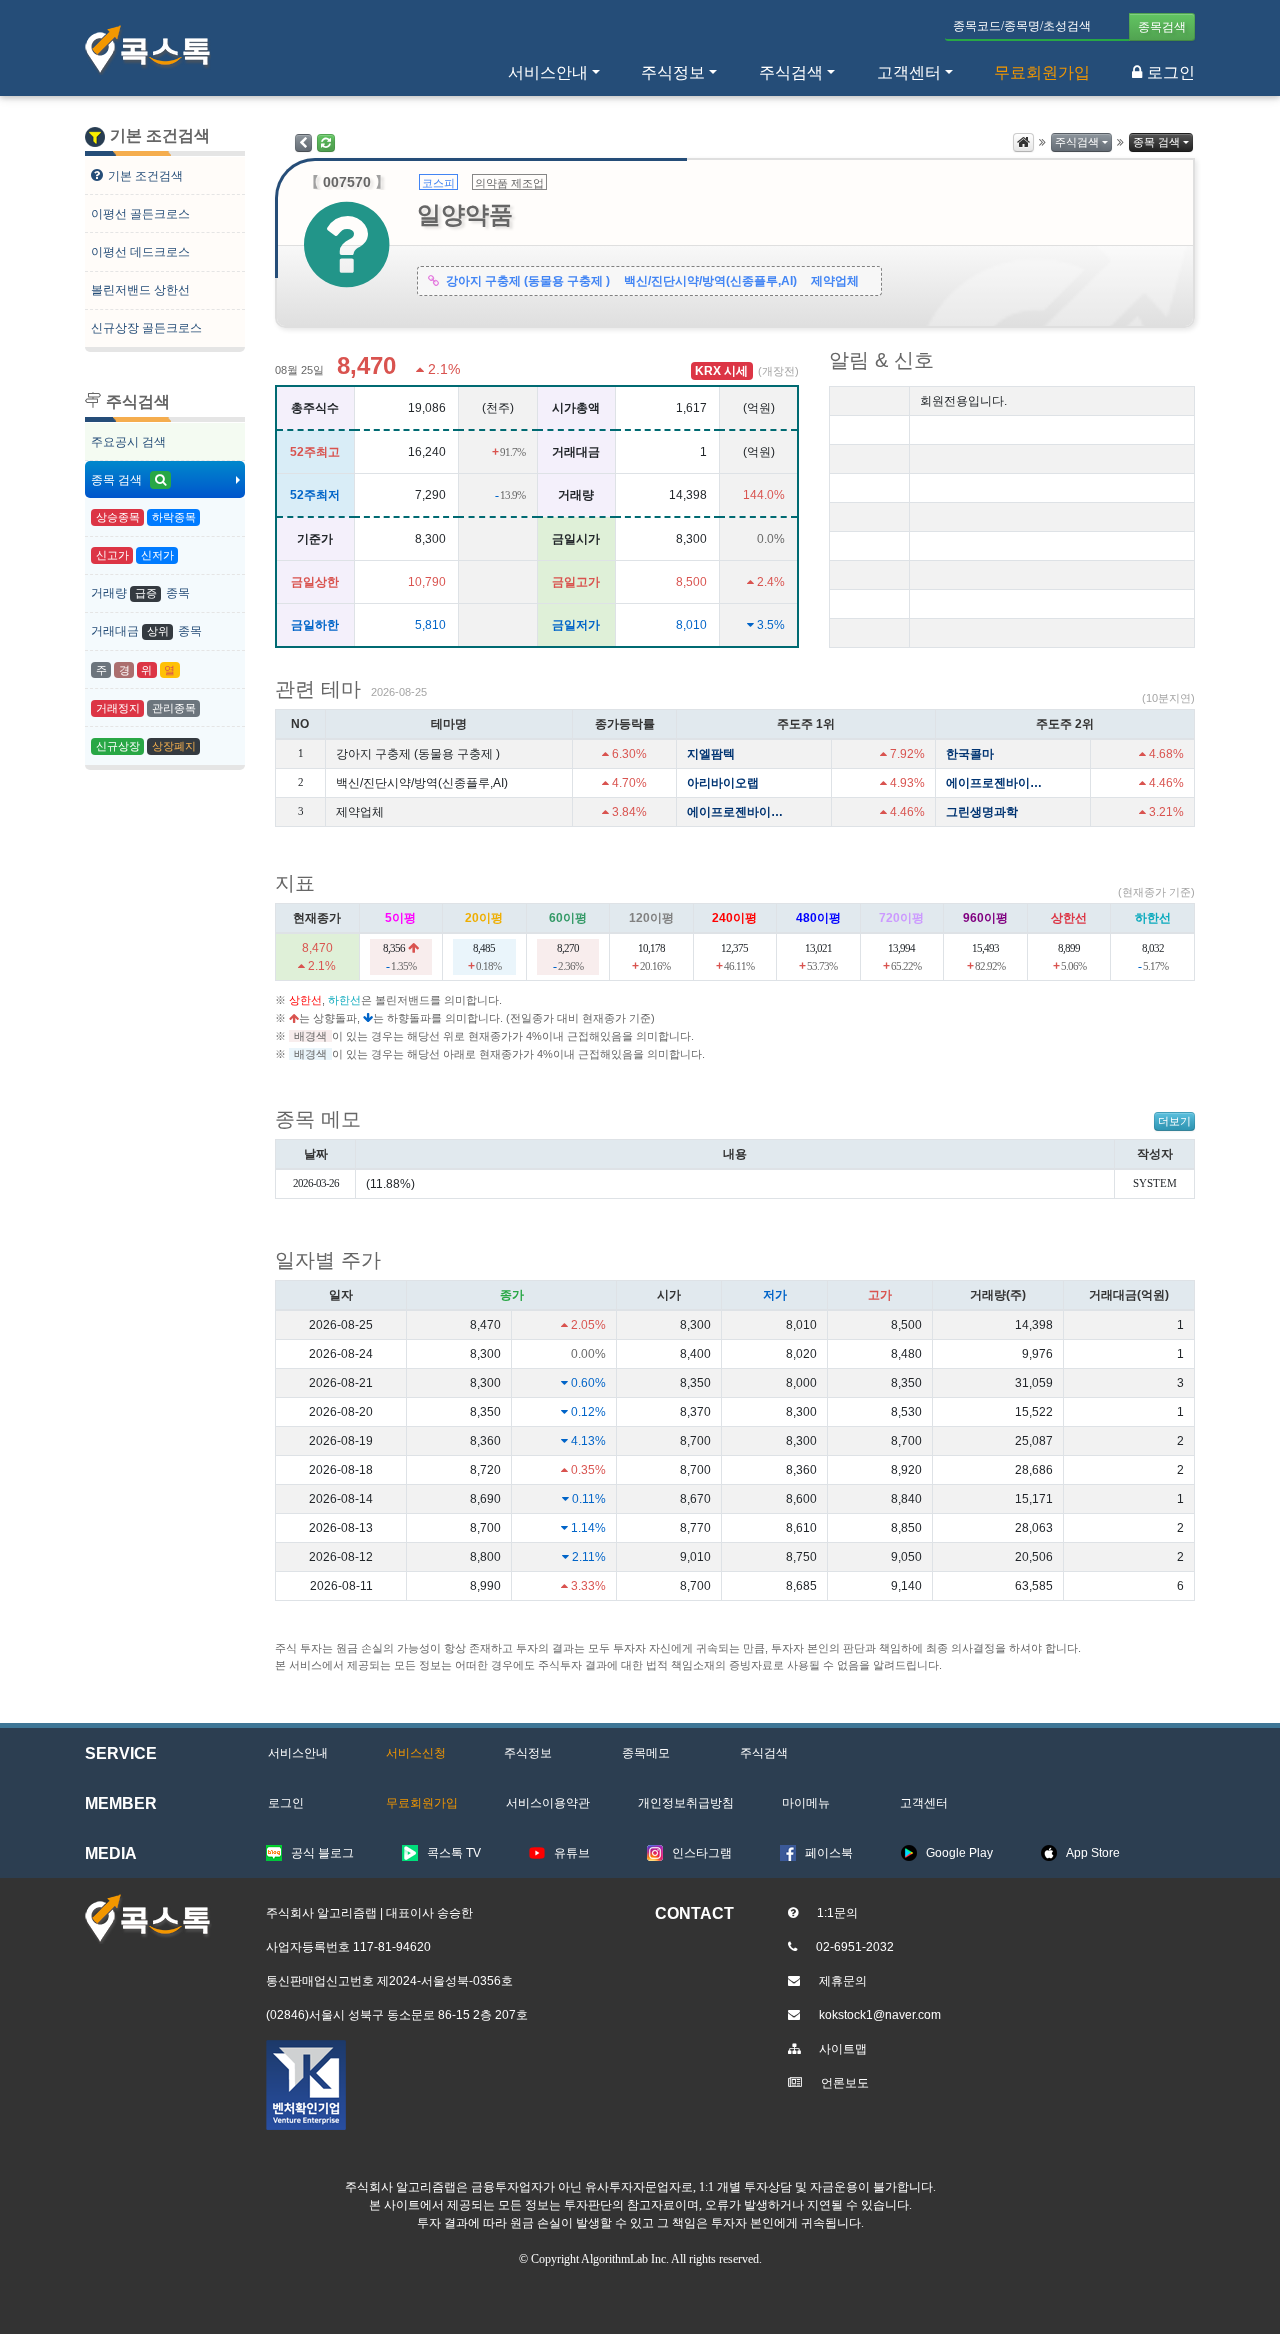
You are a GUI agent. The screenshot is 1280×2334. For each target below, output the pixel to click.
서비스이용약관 (548, 1803)
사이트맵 (843, 2049)
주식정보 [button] (673, 72)
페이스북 (829, 1853)
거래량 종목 (140, 593)
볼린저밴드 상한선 (140, 290)
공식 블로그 (322, 1853)
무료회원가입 (1042, 72)
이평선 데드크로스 (140, 252)
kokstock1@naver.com (880, 2015)
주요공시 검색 (128, 442)
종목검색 (1162, 27)
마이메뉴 (806, 1803)
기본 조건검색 (145, 176)
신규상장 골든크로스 (146, 328)
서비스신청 (416, 1753)
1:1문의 (837, 1913)
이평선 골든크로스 (140, 214)
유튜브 (572, 1853)
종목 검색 (118, 480)
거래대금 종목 (146, 631)
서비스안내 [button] (548, 72)
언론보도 (845, 2083)
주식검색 (1077, 142)
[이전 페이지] (303, 143)
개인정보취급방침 (686, 1803)
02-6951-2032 (855, 1947)
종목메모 (646, 1753)
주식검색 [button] (791, 72)
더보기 (1174, 1121)
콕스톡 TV (454, 1853)
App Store (1093, 1853)
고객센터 (909, 72)
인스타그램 (702, 1853)
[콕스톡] (148, 50)
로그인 (1171, 72)
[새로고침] (326, 143)
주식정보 (528, 1753)
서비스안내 (298, 1753)
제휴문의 (843, 1981)
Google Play (959, 1853)
